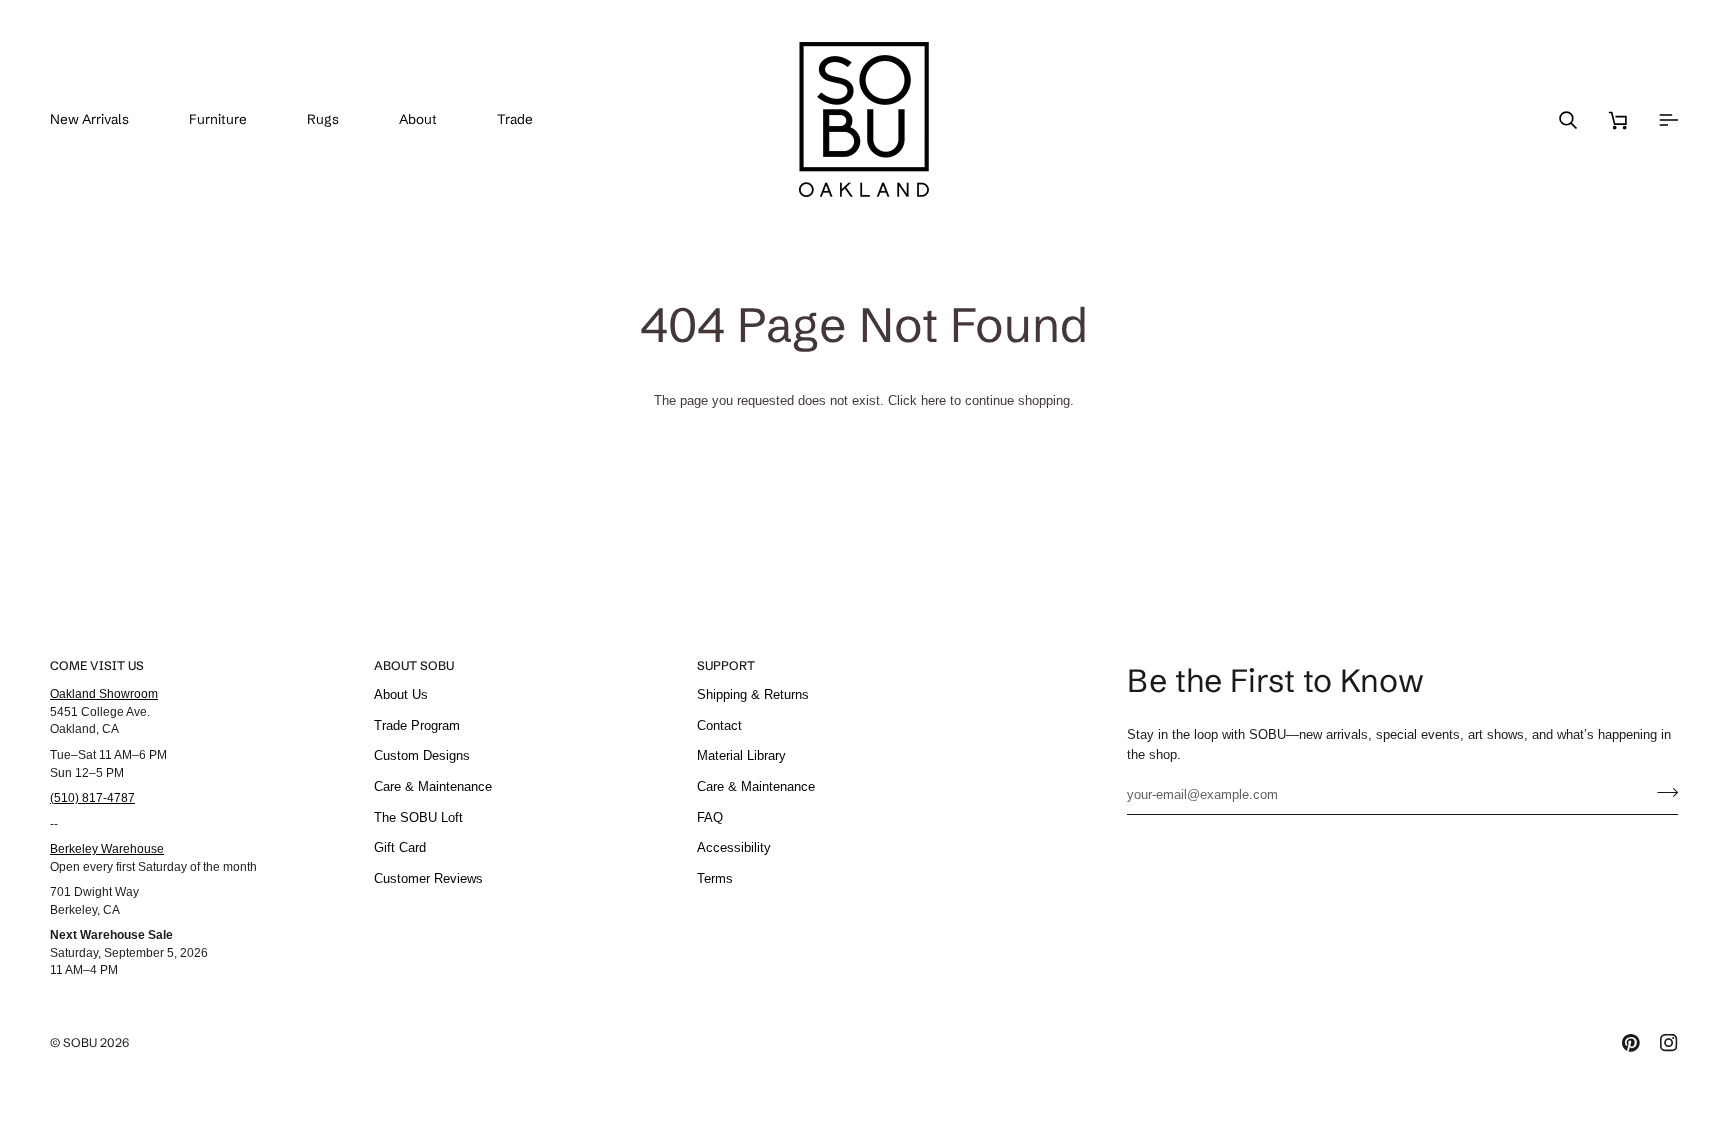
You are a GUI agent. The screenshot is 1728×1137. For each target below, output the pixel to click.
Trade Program (417, 725)
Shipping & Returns (753, 694)
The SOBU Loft (418, 817)
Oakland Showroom (104, 693)
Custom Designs (422, 755)
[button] (233, 119)
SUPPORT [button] (726, 665)
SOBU (80, 1042)
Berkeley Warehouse (107, 848)
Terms (715, 878)
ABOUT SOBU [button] (414, 665)
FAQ (710, 817)
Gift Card (400, 847)
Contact (719, 725)
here (933, 400)
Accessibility (734, 847)
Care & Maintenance (433, 786)
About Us (401, 694)
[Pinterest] (1631, 1043)
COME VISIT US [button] (97, 665)
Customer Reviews (428, 878)
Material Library (741, 755)
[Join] (1661, 792)
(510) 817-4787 (92, 797)
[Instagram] (1669, 1043)
